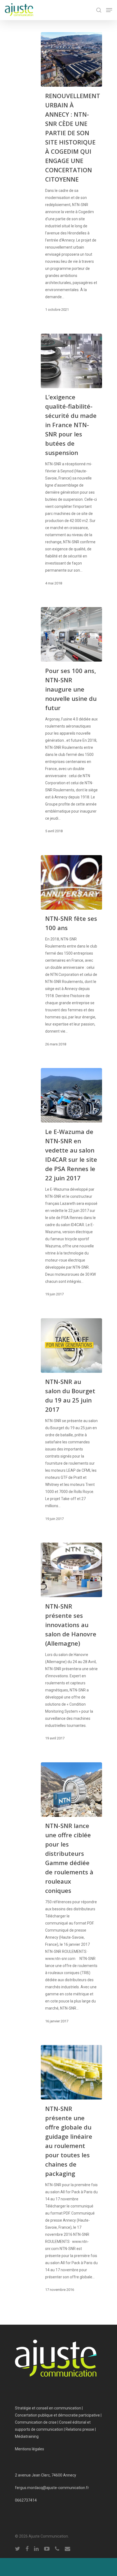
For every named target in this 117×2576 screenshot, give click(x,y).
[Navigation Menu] (109, 10)
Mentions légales (30, 2449)
